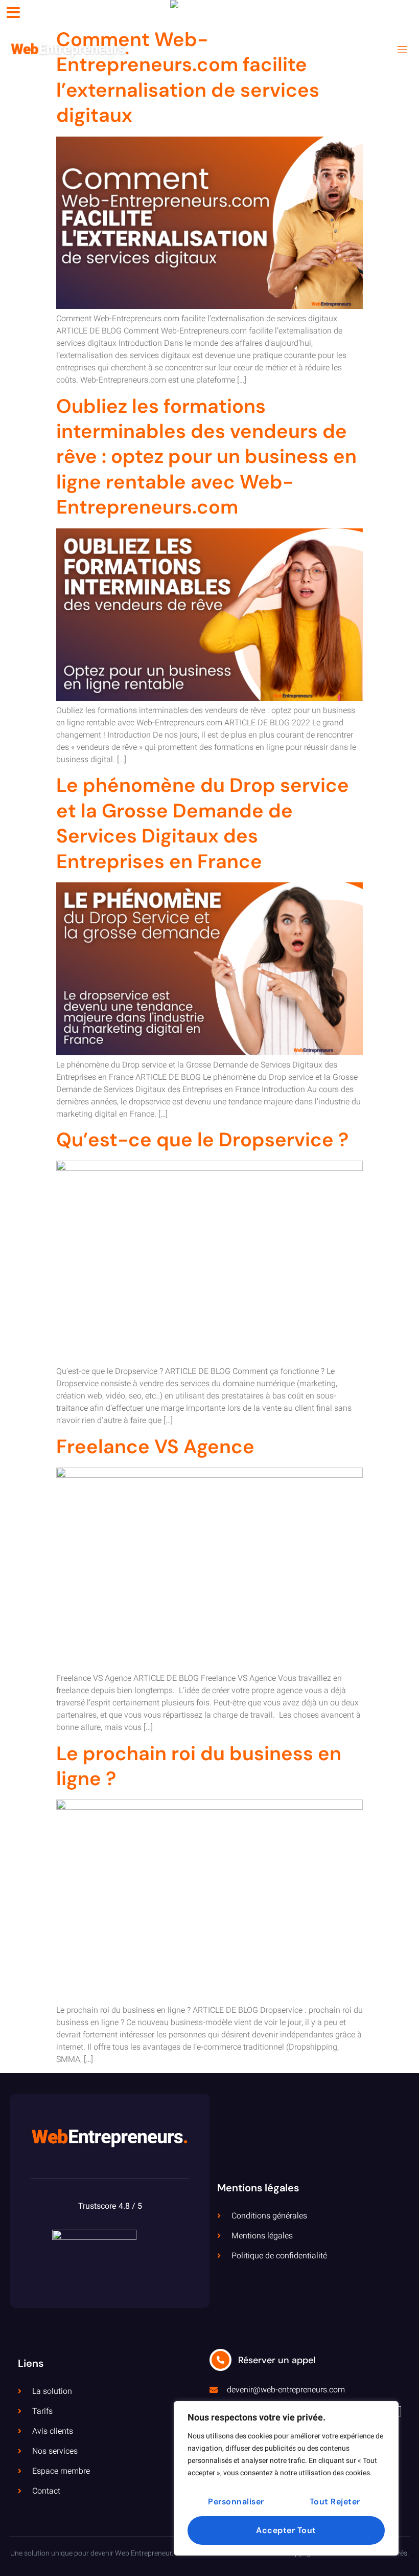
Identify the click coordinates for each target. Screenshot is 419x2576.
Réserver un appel (277, 2360)
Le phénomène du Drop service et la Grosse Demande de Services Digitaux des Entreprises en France (203, 823)
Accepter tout (286, 2530)
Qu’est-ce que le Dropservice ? (202, 1140)
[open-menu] (402, 50)
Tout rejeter (335, 2502)
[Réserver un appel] (220, 2360)
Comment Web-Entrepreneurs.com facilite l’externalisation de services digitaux (188, 77)
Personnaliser (236, 2502)
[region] (286, 2478)
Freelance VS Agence (155, 1447)
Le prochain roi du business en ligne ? (199, 1766)
